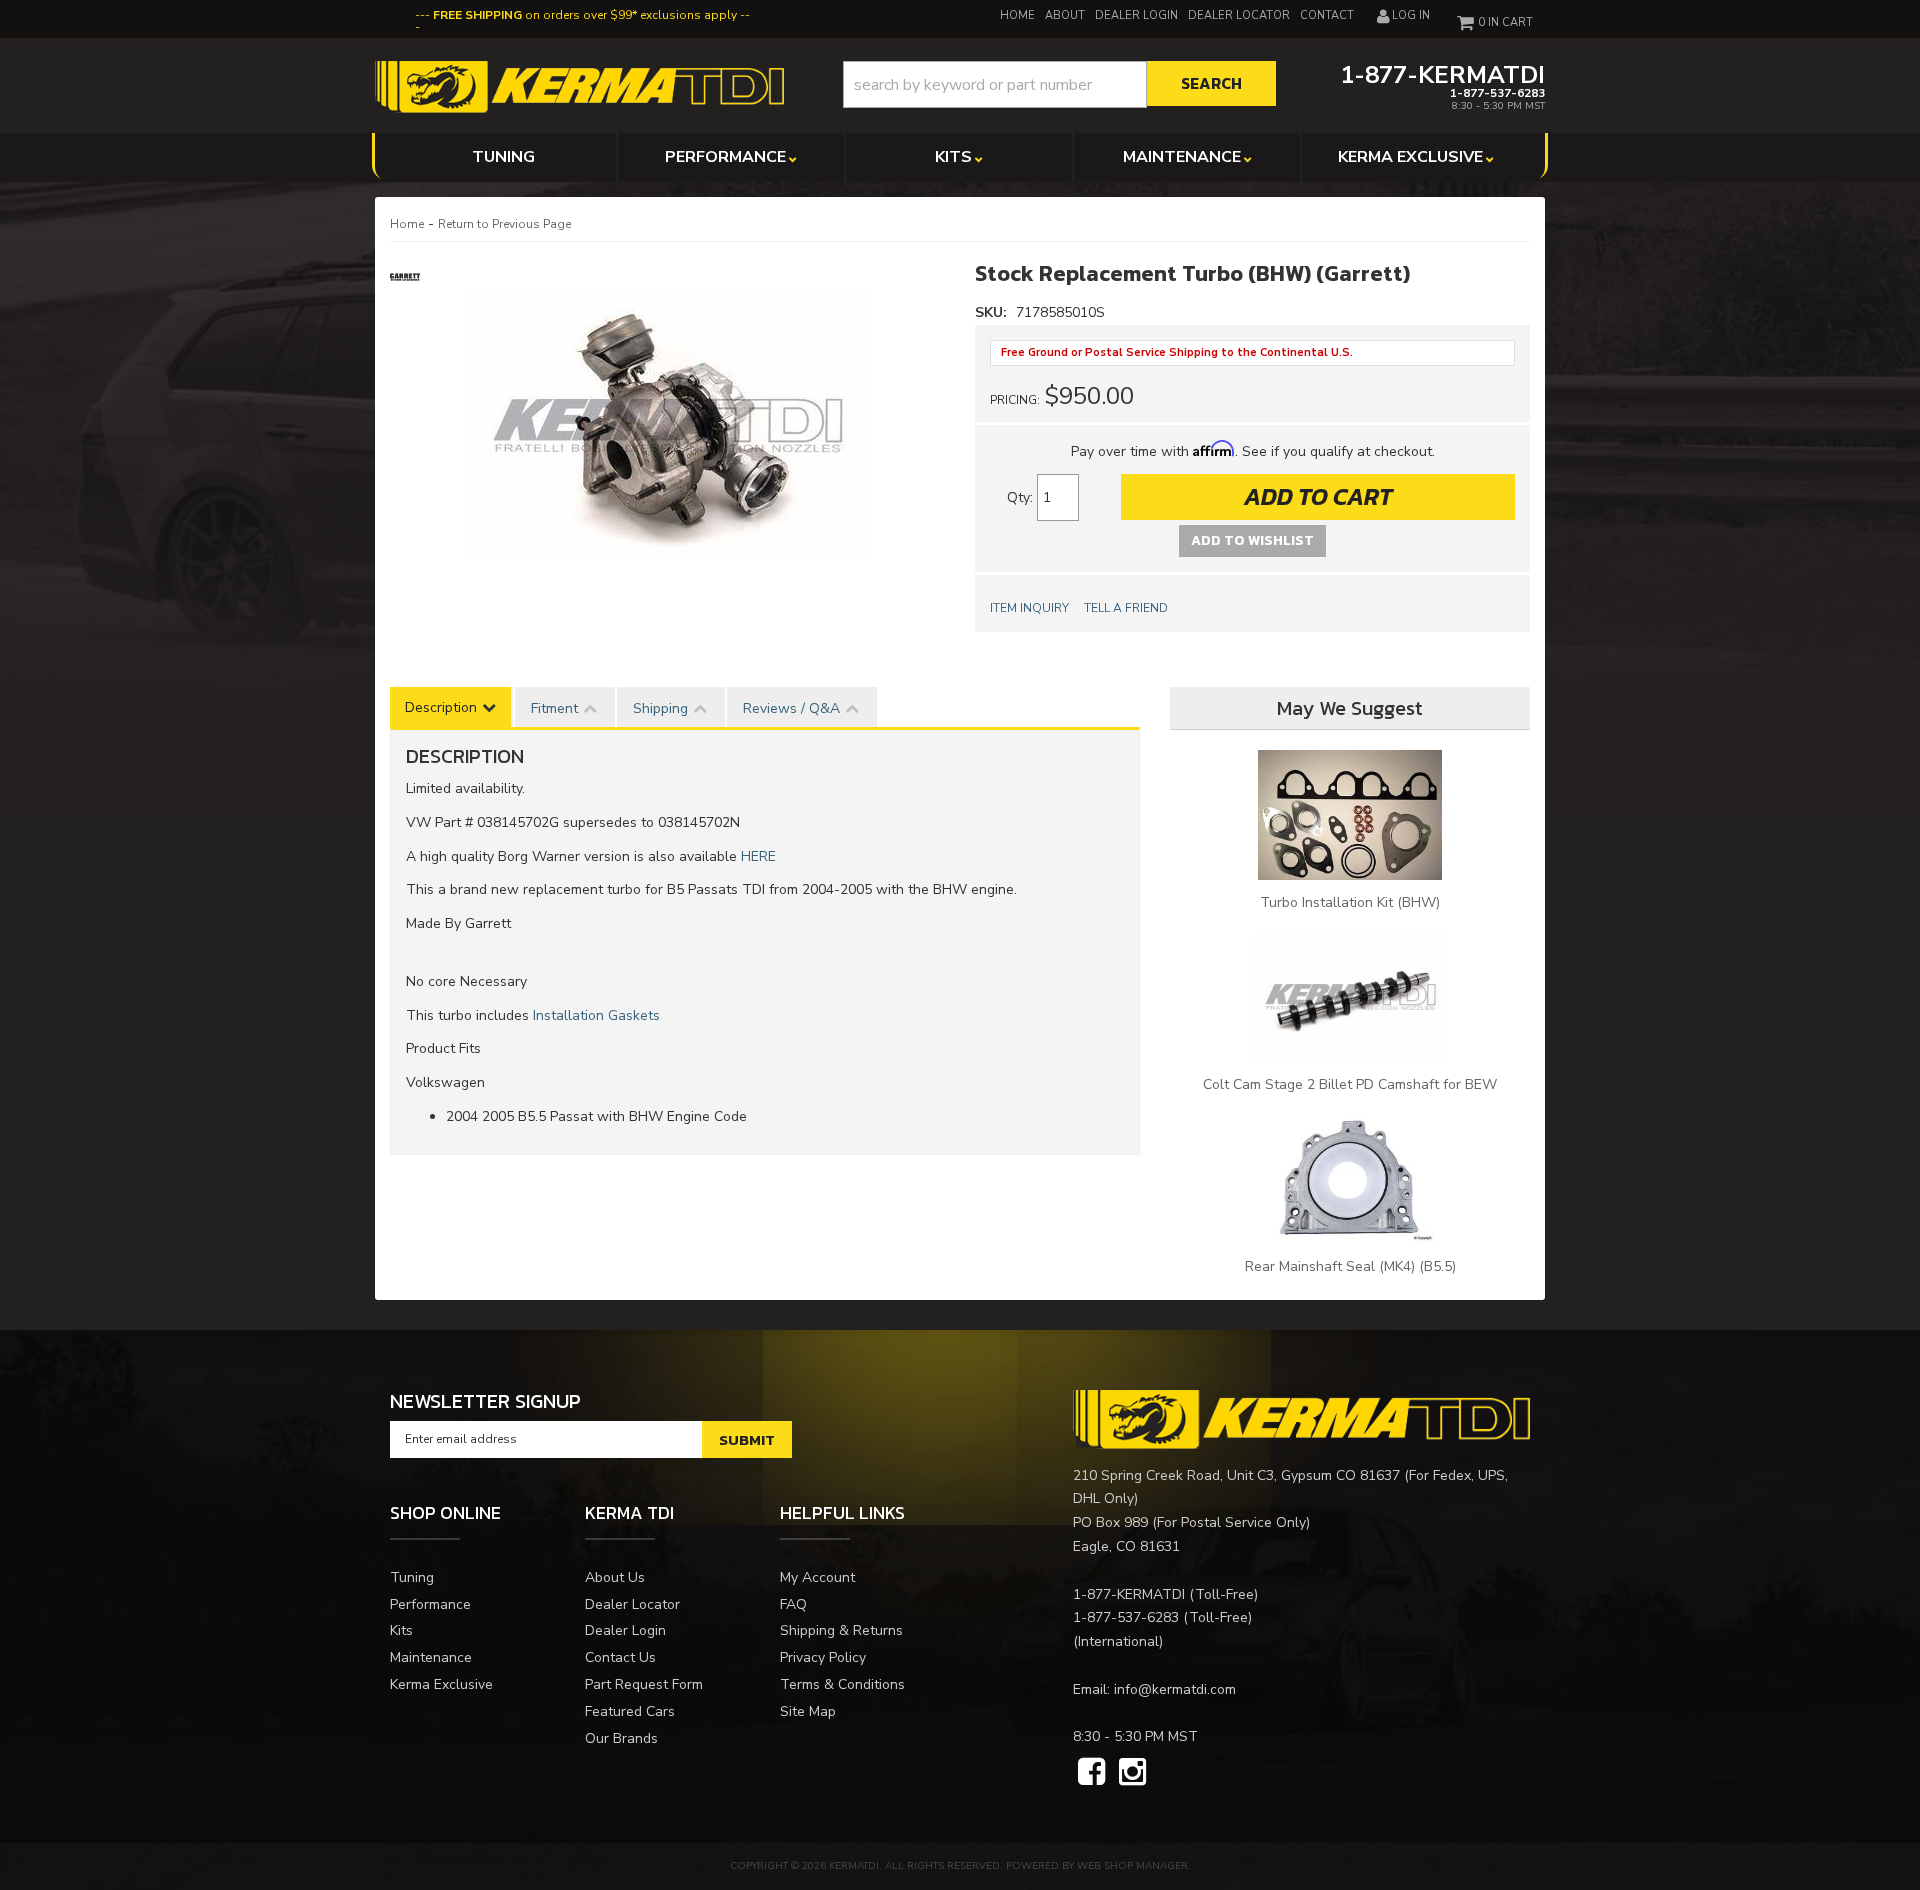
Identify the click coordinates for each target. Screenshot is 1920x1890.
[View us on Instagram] (1132, 1773)
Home (407, 224)
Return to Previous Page (504, 224)
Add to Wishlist (1252, 540)
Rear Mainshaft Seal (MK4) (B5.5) (1350, 1266)
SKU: (993, 312)
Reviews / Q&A (791, 708)
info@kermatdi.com (1175, 1689)
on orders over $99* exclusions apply (585, 15)
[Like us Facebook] (1091, 1773)
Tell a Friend (1126, 608)
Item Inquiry (1029, 608)
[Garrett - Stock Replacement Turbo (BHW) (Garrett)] (407, 275)
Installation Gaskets (596, 1015)
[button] (1059, 84)
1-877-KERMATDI (1129, 1594)
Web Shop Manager (1132, 1866)
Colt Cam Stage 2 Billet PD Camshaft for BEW (1350, 1084)
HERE (758, 856)
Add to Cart (1318, 496)
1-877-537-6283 (1126, 1617)
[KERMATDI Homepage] (579, 85)
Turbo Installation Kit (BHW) (1350, 902)
